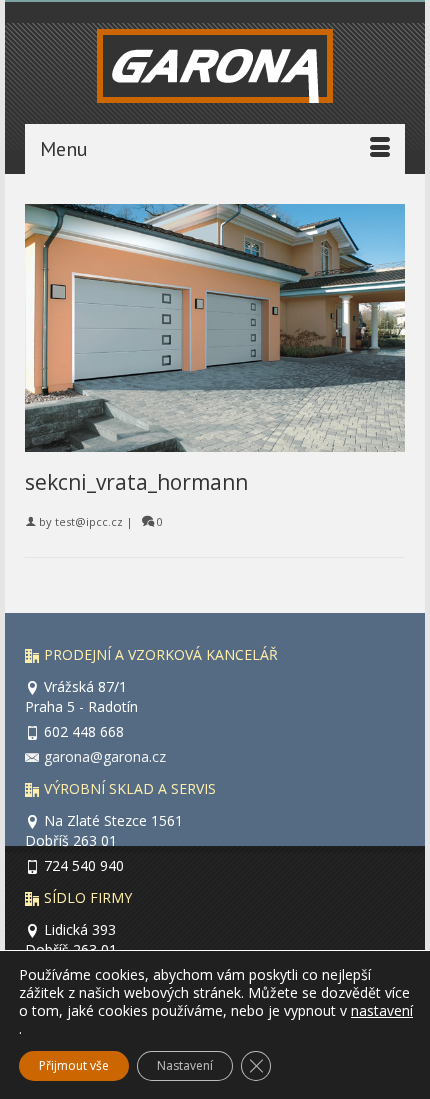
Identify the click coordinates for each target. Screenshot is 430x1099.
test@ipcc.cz (89, 521)
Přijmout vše (74, 1065)
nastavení (382, 1011)
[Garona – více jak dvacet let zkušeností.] (215, 71)
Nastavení (185, 1065)
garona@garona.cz (105, 756)
